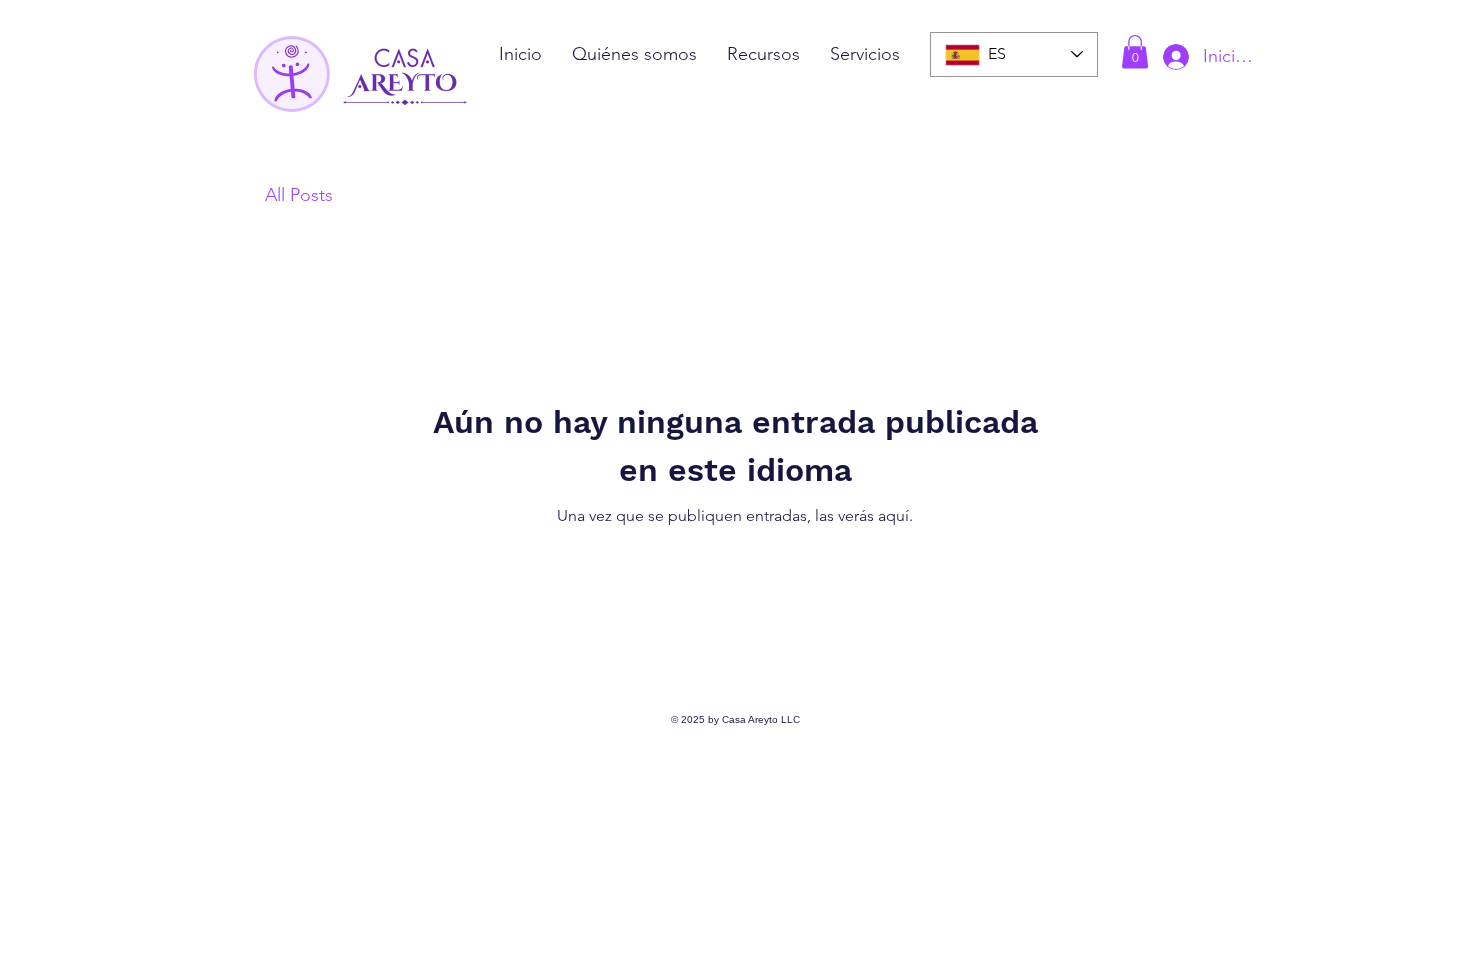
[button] (1135, 51)
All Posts (299, 195)
